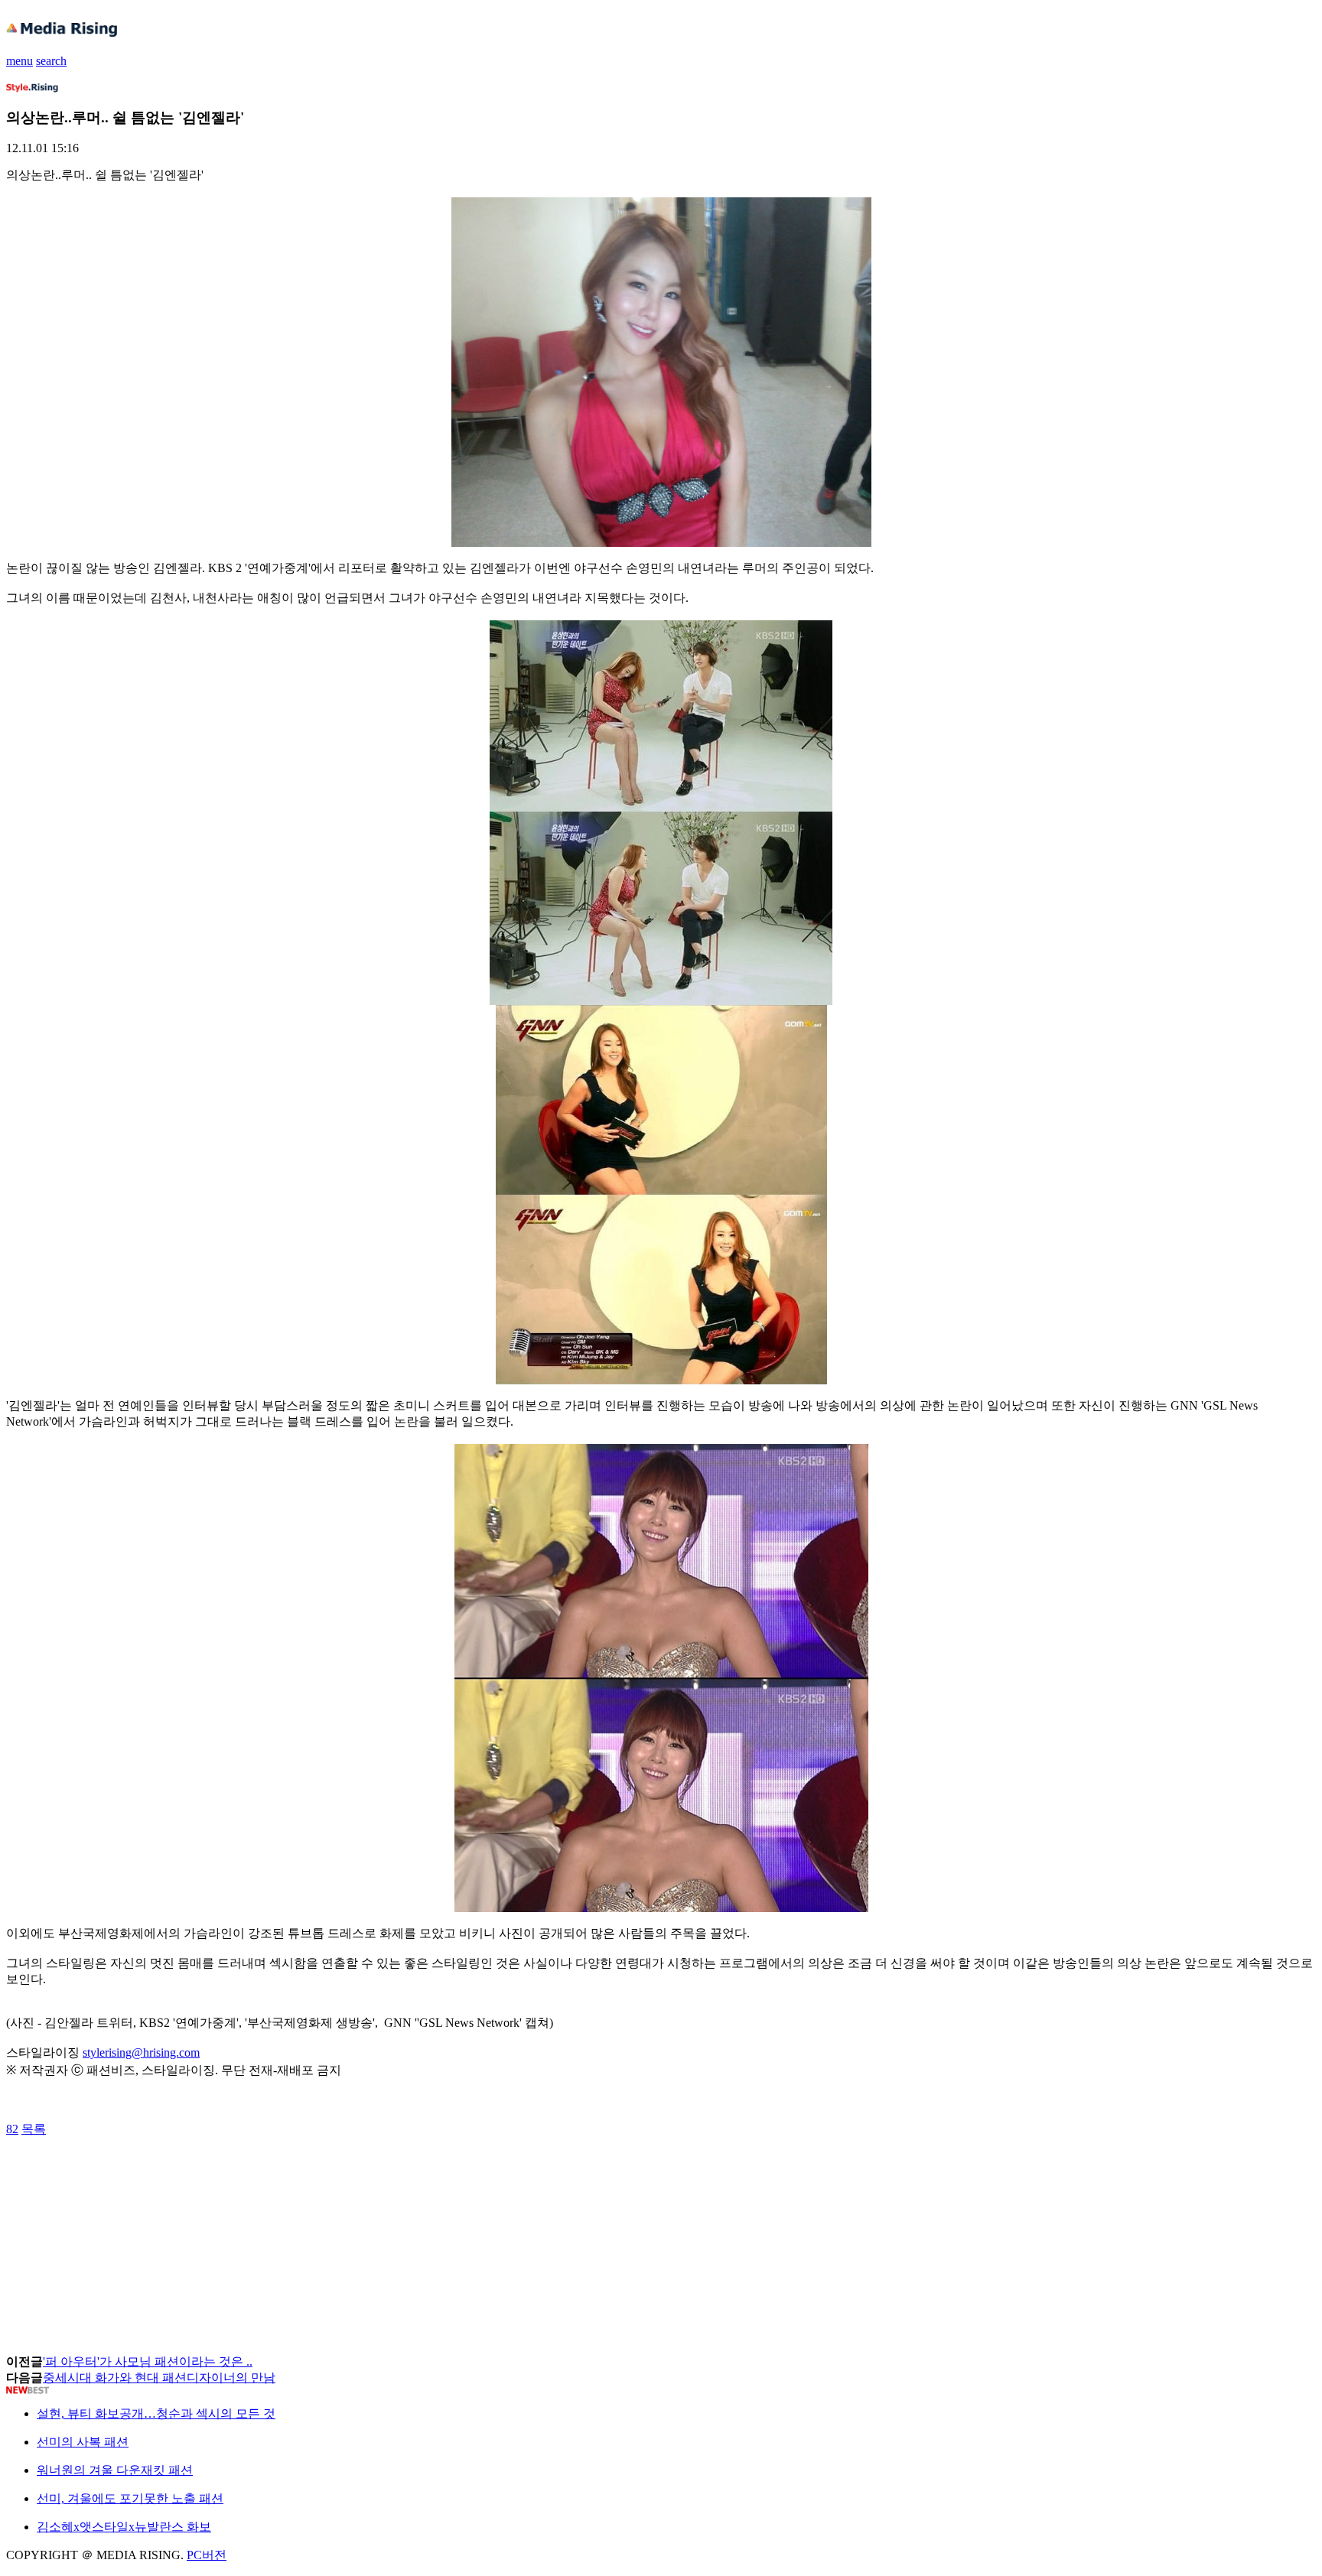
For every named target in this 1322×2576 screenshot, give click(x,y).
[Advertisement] (129, 2172)
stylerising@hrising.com (141, 2052)
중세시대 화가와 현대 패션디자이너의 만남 (159, 2378)
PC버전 (207, 2555)
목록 (34, 2129)
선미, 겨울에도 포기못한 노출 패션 (130, 2498)
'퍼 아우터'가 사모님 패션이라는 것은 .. (148, 2361)
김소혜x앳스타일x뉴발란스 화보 (124, 2527)
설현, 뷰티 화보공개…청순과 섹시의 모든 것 (156, 2413)
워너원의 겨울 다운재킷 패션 (115, 2470)
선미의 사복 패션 (83, 2442)
